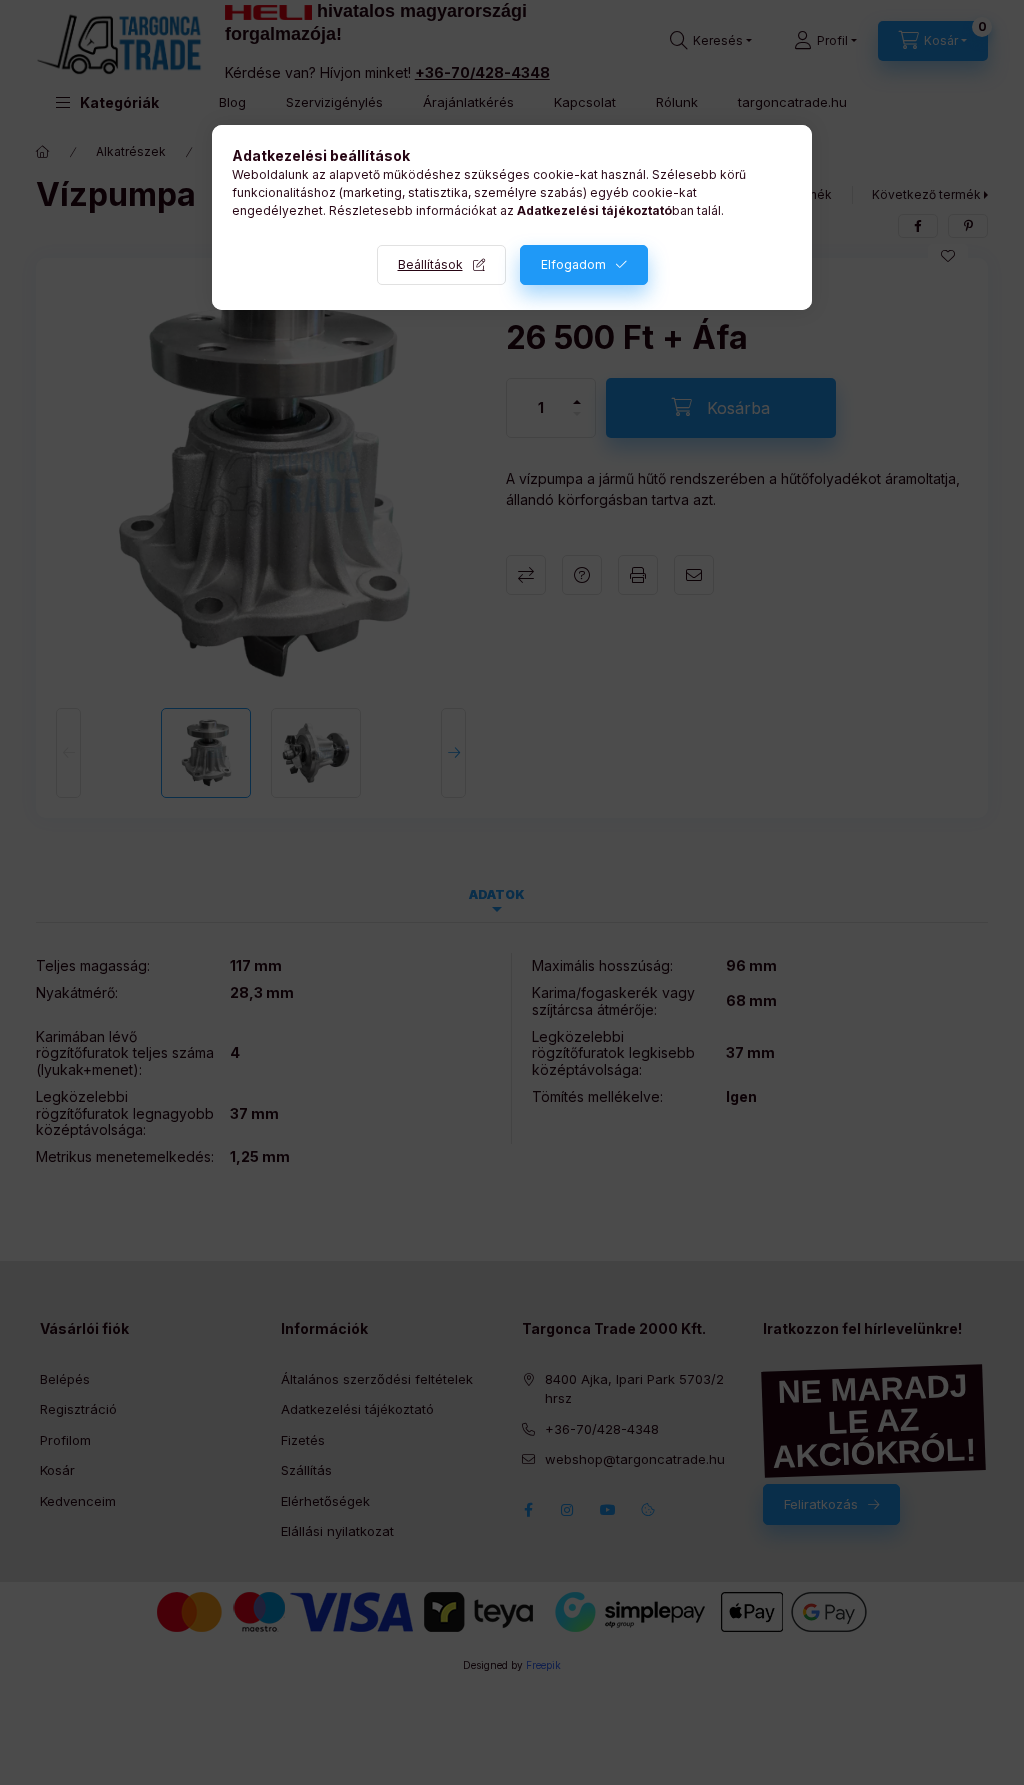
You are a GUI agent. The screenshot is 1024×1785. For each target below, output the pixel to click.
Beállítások (430, 264)
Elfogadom (573, 264)
